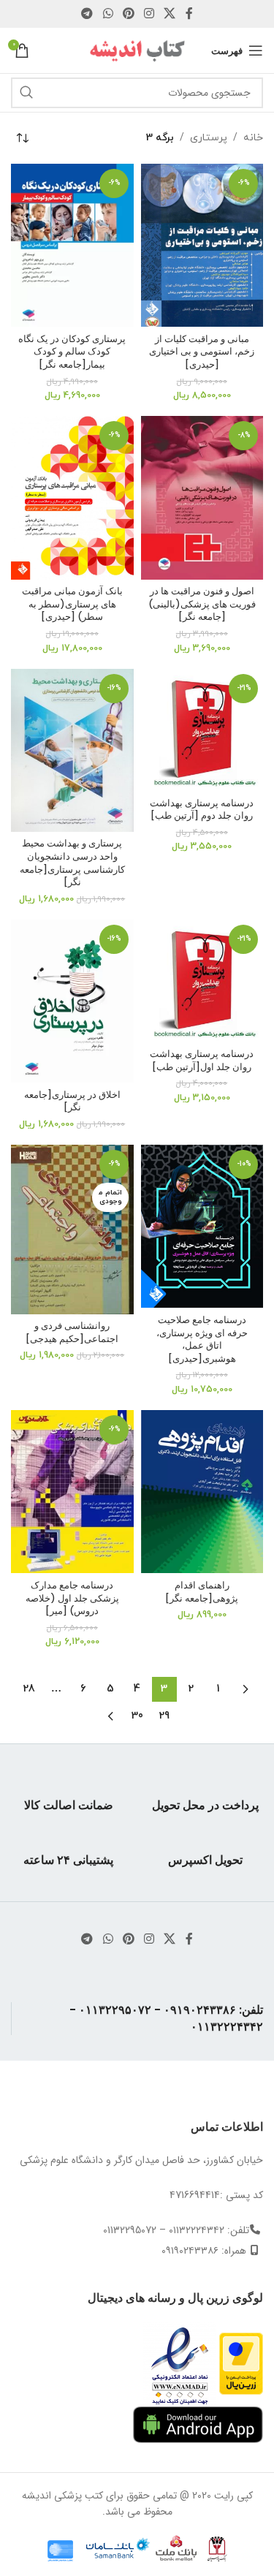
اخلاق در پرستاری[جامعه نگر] (72, 1101)
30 (137, 1716)
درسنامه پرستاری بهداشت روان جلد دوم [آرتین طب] (202, 810)
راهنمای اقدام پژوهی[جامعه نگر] (202, 1592)
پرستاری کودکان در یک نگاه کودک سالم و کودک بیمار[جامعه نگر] (72, 352)
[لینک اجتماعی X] (170, 14)
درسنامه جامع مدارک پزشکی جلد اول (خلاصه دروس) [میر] (72, 1598)
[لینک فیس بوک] (189, 14)
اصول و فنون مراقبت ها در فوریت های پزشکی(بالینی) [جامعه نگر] (202, 604)
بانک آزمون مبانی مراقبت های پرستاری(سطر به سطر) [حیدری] (72, 604)
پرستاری (209, 138)
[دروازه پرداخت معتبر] (241, 2363)
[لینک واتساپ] (108, 14)
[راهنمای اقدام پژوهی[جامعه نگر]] (202, 1492)
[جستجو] (26, 93)
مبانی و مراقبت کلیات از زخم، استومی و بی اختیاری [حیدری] (202, 352)
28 (29, 1689)
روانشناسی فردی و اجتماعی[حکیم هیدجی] (72, 1332)
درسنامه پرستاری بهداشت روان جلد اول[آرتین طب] (202, 1060)
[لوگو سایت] (137, 50)
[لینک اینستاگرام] (149, 14)
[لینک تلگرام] (87, 14)
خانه (253, 138)
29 (164, 1716)
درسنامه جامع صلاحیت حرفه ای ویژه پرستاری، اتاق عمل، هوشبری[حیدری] (202, 1339)
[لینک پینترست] (128, 14)
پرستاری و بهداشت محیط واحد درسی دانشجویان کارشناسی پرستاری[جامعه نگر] (72, 863)
